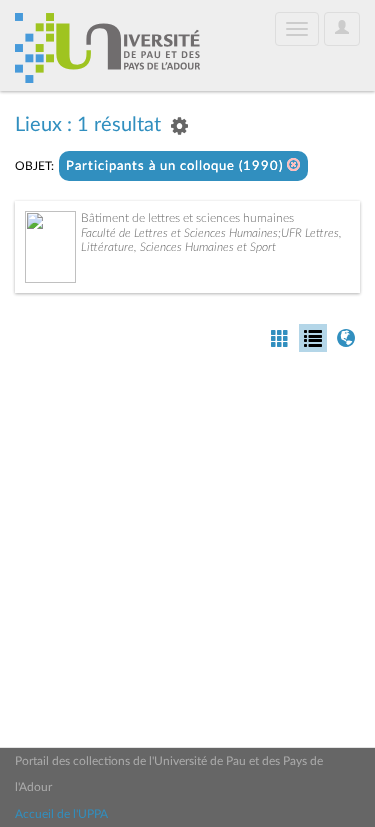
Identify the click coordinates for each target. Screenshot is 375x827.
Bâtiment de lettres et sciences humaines (187, 218)
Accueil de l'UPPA (61, 814)
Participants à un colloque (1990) (176, 166)
